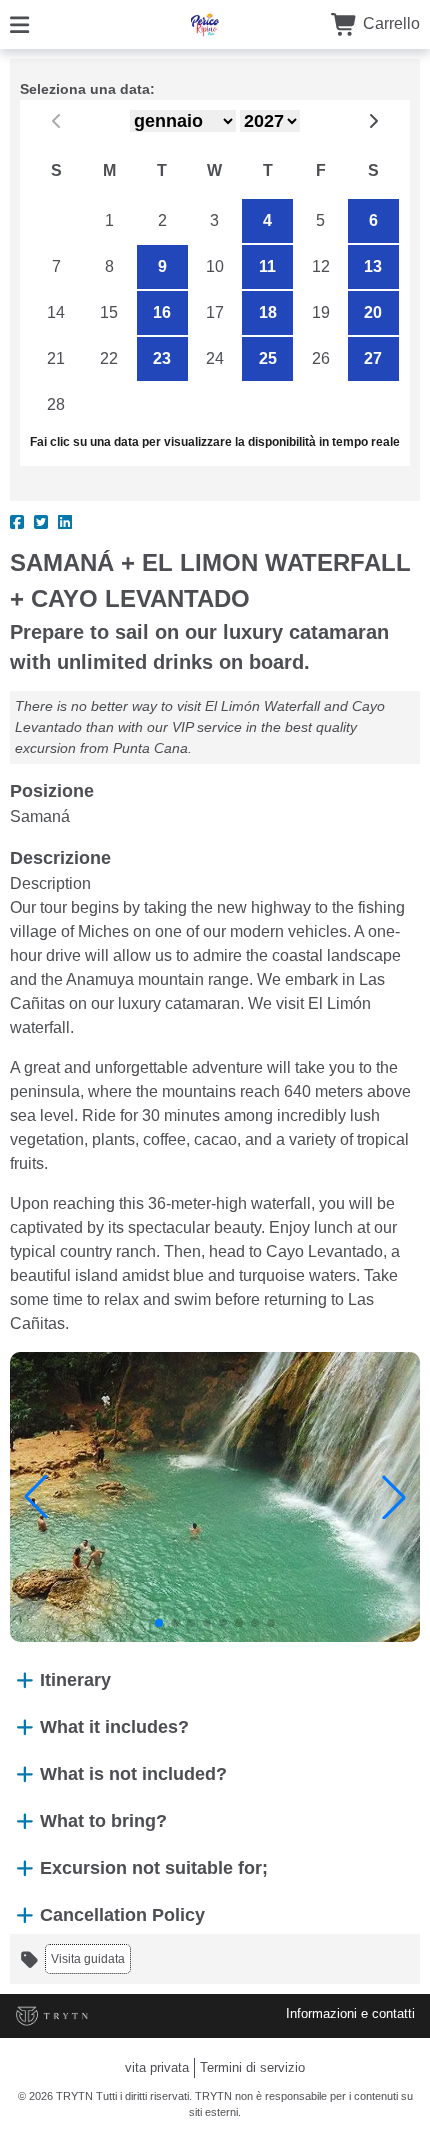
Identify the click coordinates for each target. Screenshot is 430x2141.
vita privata (157, 2067)
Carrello (389, 23)
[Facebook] (17, 523)
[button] (36, 1497)
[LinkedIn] (65, 523)
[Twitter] (41, 523)
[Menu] (19, 23)
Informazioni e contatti (350, 2013)
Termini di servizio (252, 2067)
